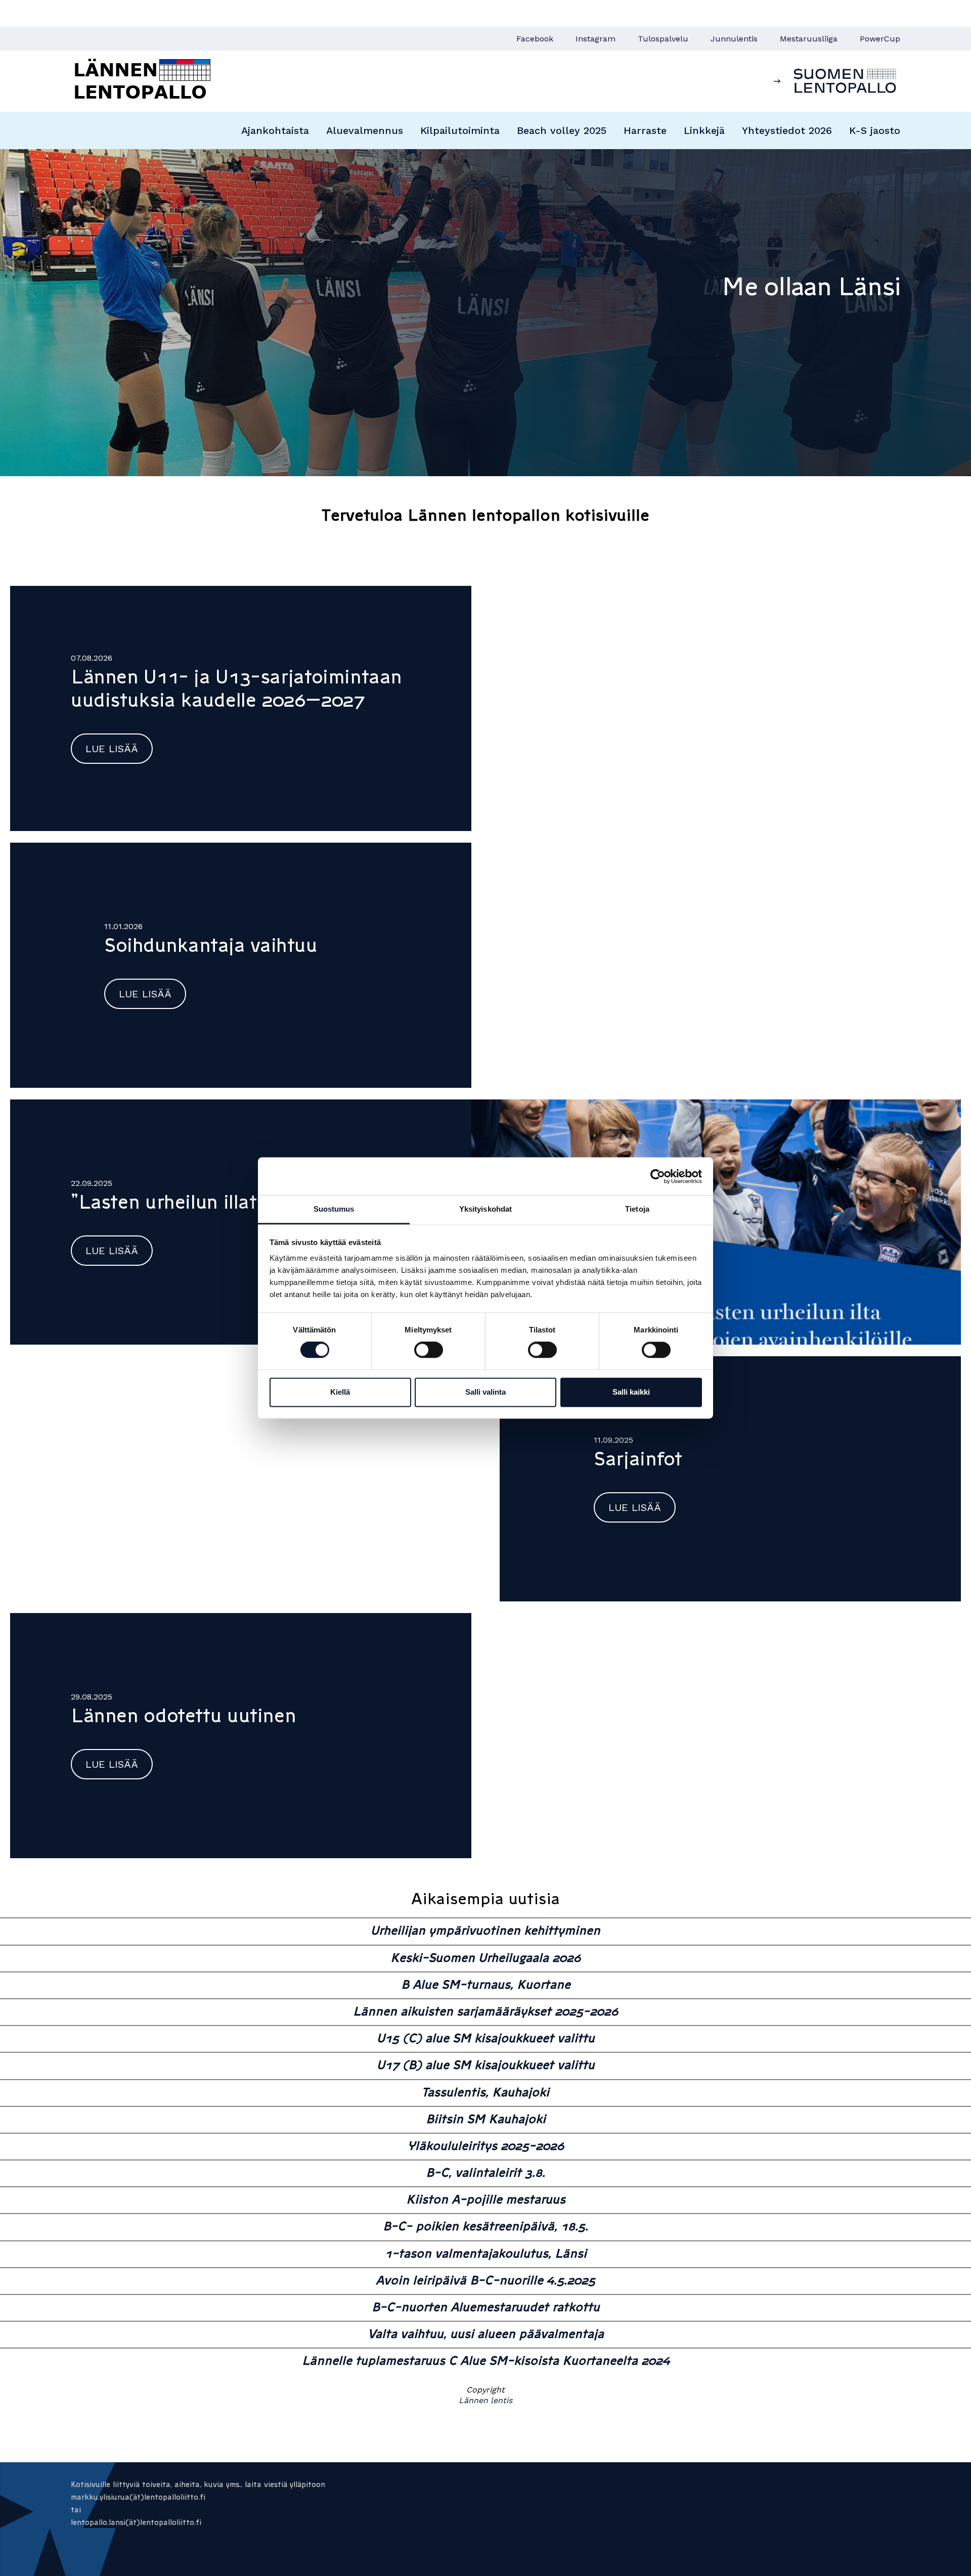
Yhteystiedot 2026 (787, 130)
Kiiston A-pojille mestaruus (486, 2199)
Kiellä (340, 1392)
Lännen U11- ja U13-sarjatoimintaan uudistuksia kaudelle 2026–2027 (236, 688)
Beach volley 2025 (562, 130)
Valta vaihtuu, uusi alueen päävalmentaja (486, 2334)
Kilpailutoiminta (460, 130)
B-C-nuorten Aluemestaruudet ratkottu (486, 2307)
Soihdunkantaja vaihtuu (211, 945)
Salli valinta (485, 1392)
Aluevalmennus (365, 130)
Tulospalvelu (663, 39)
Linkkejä (704, 130)
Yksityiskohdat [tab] (485, 1209)
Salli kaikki (631, 1392)
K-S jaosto (875, 130)
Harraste (645, 130)
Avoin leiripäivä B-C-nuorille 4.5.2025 (485, 2280)
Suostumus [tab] (334, 1209)
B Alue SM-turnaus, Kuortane (486, 1984)
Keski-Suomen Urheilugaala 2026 (485, 1958)
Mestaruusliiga (809, 39)
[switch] (429, 1350)
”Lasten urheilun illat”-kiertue (204, 1202)
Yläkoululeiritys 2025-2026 (486, 2146)
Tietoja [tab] (637, 1209)
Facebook (535, 39)
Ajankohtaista (275, 130)
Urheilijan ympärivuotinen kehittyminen (485, 1930)
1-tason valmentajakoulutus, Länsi (486, 2253)
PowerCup (880, 39)
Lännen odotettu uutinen (183, 1716)
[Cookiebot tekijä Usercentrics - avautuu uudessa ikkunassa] (658, 1176)
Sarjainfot (638, 1459)
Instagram (595, 39)
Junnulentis (734, 39)
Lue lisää (112, 749)
